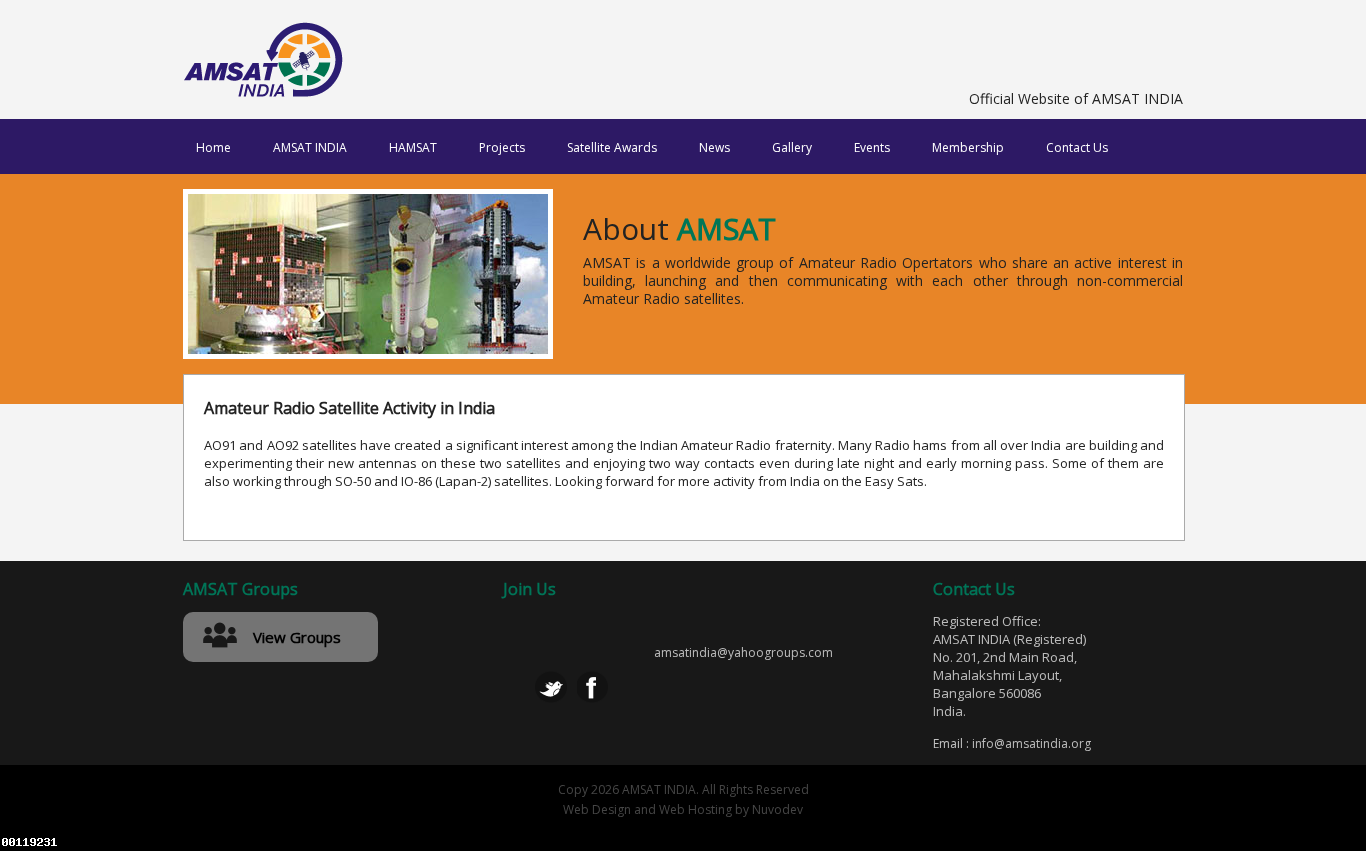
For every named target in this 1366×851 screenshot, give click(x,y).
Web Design (597, 809)
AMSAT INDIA (310, 147)
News (714, 147)
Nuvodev (777, 809)
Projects (502, 147)
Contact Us (1077, 147)
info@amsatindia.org (1031, 743)
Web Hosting (695, 809)
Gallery (792, 147)
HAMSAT (413, 147)
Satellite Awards (612, 147)
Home (213, 147)
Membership (968, 147)
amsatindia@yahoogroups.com (743, 653)
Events (872, 147)
